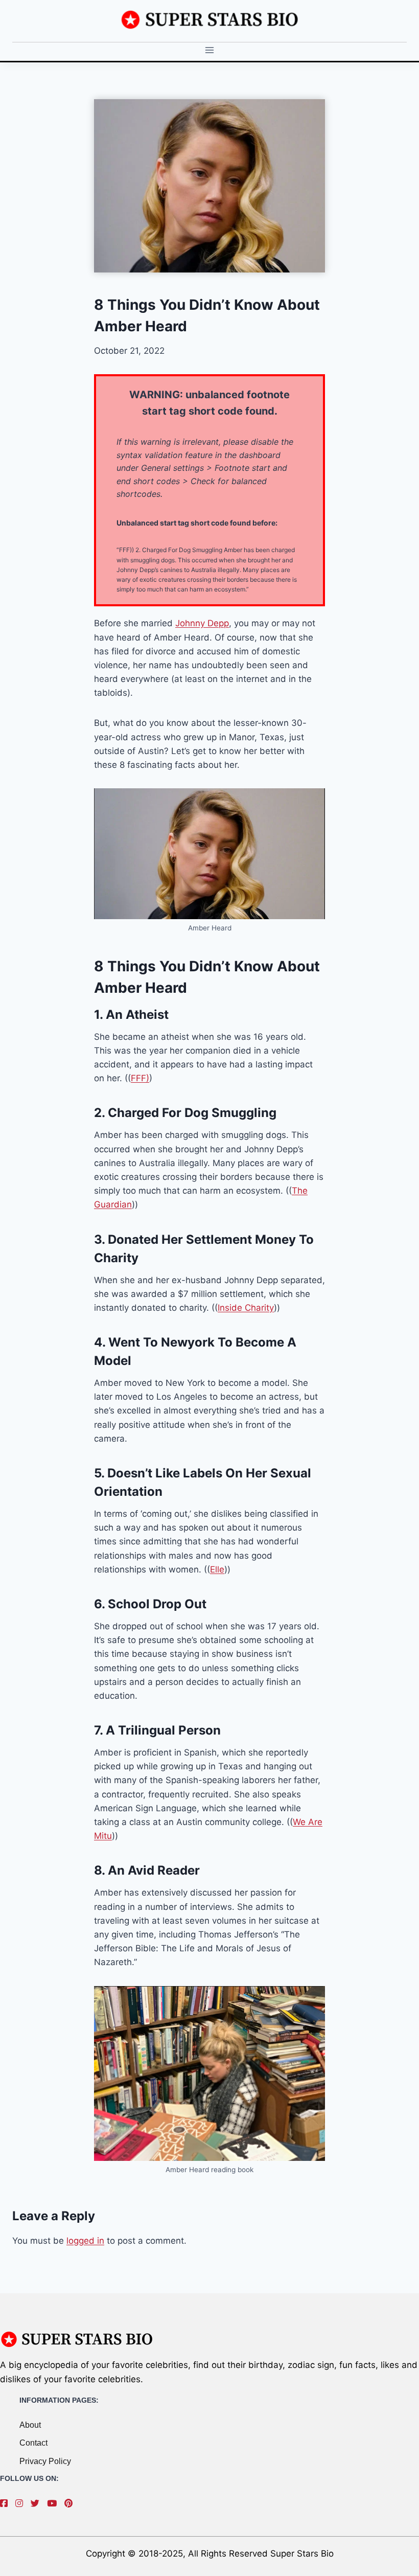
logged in (85, 2241)
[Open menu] (210, 50)
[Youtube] (54, 2503)
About (30, 2425)
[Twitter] (38, 2503)
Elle (217, 1569)
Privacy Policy (45, 2461)
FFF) (140, 1078)
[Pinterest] (71, 2503)
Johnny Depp (202, 623)
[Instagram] (22, 2503)
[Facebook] (6, 2503)
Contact (33, 2443)
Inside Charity (246, 1308)
